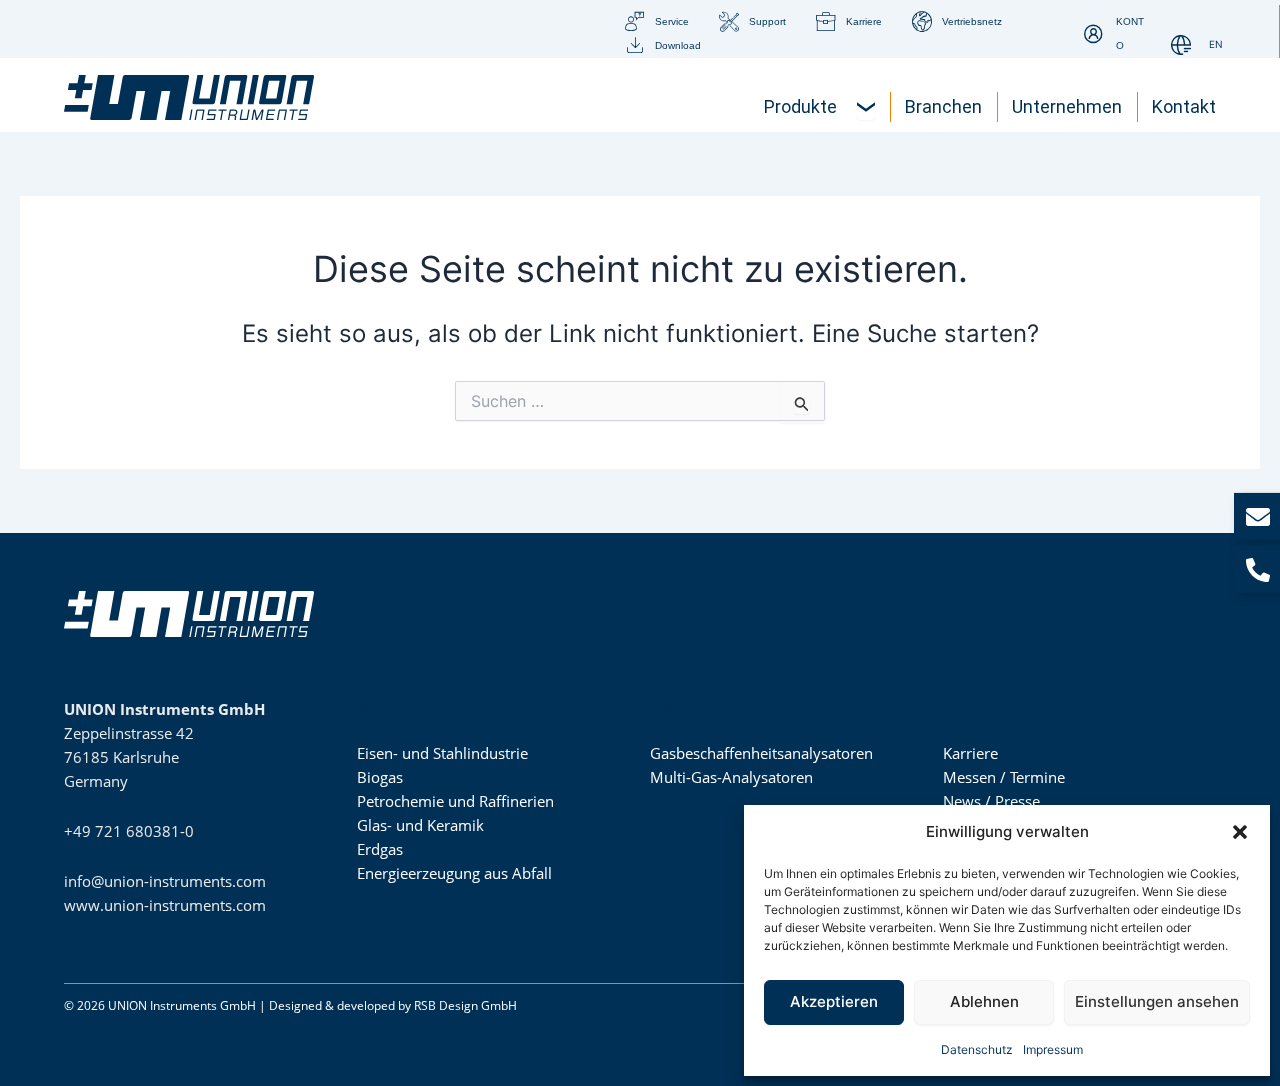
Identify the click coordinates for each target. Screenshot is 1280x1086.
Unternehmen (993, 709)
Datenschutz (977, 1049)
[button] (1240, 832)
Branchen (392, 709)
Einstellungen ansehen (1157, 1001)
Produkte (683, 709)
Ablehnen (984, 1001)
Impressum (1053, 1049)
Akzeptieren (834, 1001)
